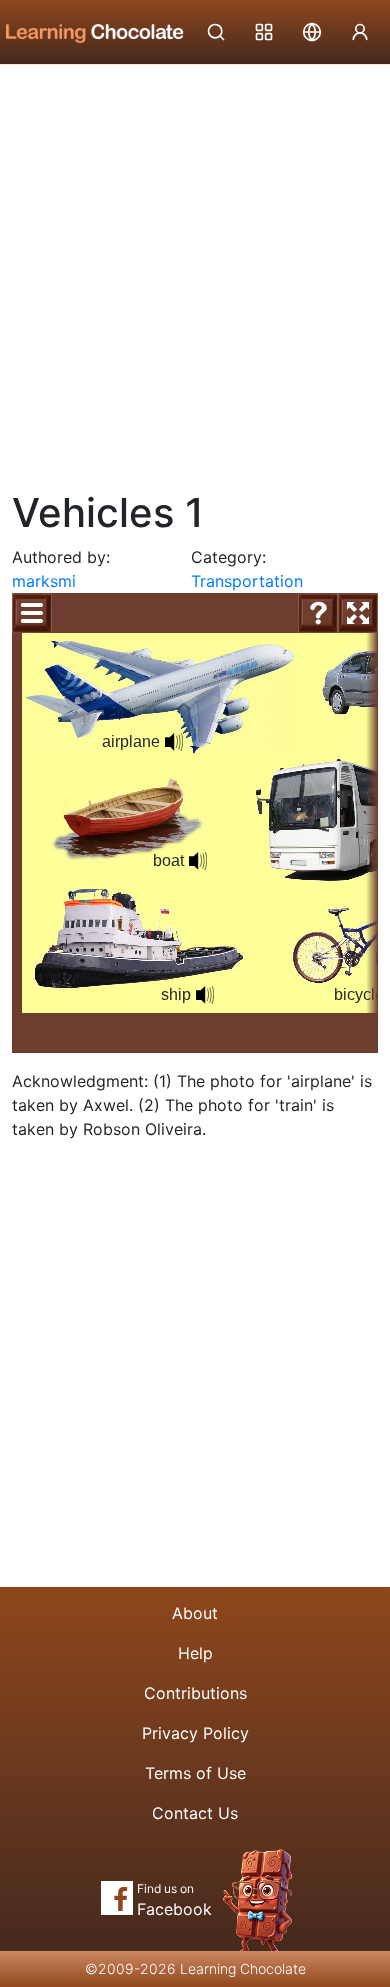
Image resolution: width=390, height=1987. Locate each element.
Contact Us (195, 1813)
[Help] (318, 613)
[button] (205, 995)
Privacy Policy (195, 1733)
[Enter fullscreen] (358, 613)
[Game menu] (32, 613)
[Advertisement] (195, 270)
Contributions (195, 1693)
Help (195, 1653)
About (195, 1613)
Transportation (247, 581)
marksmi (44, 581)
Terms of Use (195, 1773)
